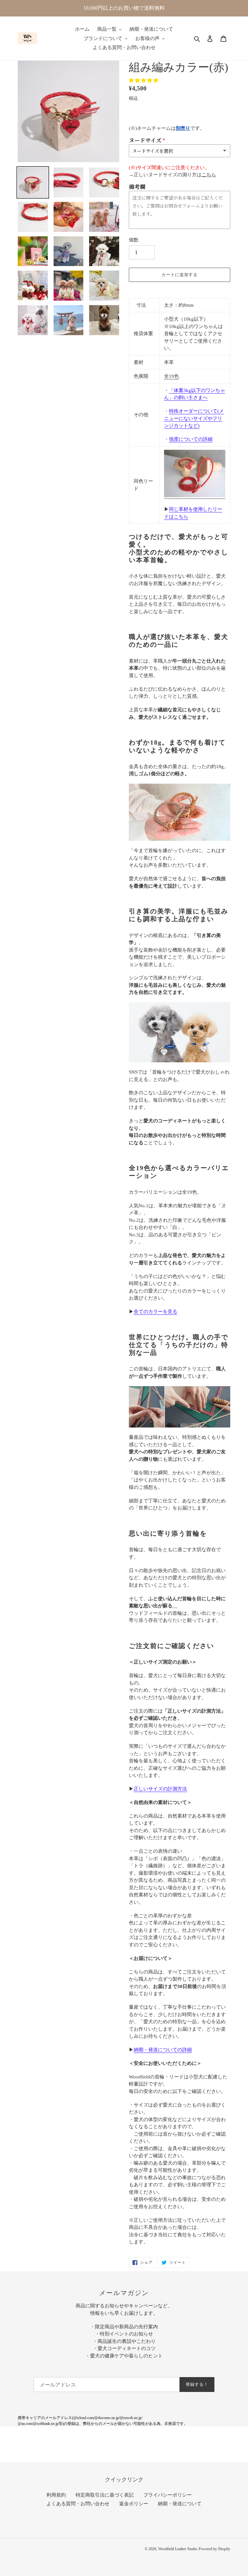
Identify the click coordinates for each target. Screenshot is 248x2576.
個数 (134, 240)
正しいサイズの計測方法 (160, 1789)
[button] (144, 80)
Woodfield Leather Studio (178, 2549)
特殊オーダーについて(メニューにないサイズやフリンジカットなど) (194, 418)
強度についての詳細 (191, 439)
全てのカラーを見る (155, 1312)
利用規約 (56, 2495)
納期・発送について (180, 2504)
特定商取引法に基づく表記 (105, 2495)
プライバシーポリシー (168, 2495)
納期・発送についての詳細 (163, 2050)
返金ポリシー (134, 2504)
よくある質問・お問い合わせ (78, 2504)
